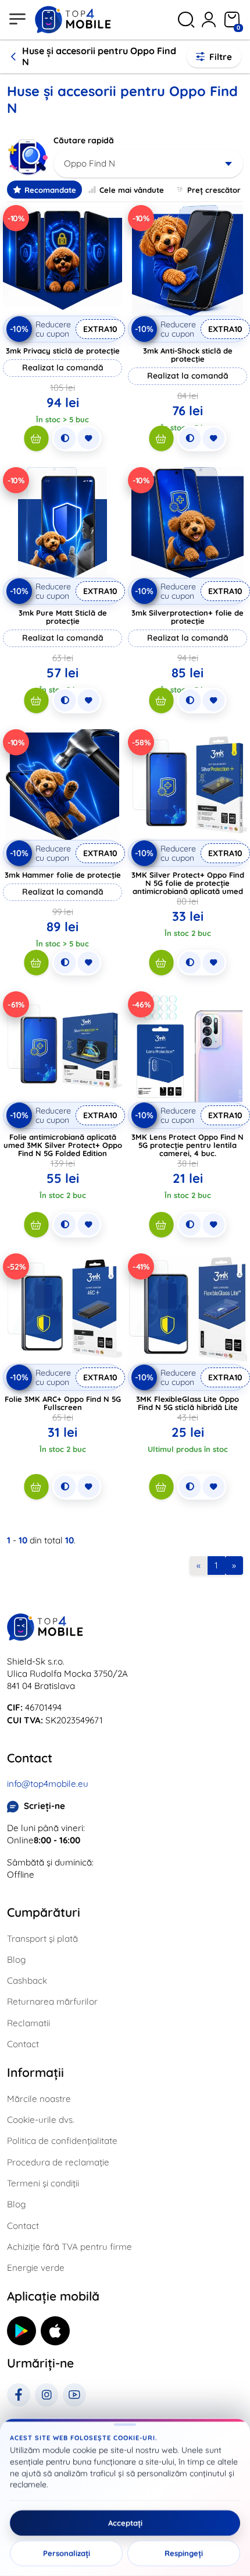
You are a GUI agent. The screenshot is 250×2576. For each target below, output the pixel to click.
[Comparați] (65, 439)
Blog (16, 1960)
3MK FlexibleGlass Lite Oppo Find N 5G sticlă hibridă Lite (187, 1403)
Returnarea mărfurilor (52, 2001)
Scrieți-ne (44, 1806)
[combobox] (148, 164)
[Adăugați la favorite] (88, 439)
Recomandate (50, 190)
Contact (23, 2044)
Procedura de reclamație (58, 2162)
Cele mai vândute (132, 190)
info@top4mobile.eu (48, 1784)
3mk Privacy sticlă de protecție (63, 351)
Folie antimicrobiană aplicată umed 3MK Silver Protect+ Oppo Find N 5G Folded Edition (63, 1145)
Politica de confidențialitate (62, 2141)
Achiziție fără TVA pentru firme (69, 2247)
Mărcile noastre (39, 2099)
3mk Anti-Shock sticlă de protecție (188, 355)
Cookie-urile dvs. (41, 2120)
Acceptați (125, 2523)
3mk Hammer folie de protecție (63, 875)
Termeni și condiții (43, 2183)
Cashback (27, 1980)
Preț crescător (214, 190)
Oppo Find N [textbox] (90, 163)
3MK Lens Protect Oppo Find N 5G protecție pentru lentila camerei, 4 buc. (187, 1145)
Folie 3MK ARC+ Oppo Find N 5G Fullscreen (63, 1403)
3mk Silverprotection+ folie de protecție (187, 617)
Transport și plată (42, 1939)
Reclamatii (28, 2023)
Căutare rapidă (84, 140)
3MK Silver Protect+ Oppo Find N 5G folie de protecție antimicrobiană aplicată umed (188, 883)
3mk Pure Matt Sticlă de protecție (63, 617)
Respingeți (184, 2553)
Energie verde (36, 2268)
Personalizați (67, 2553)
